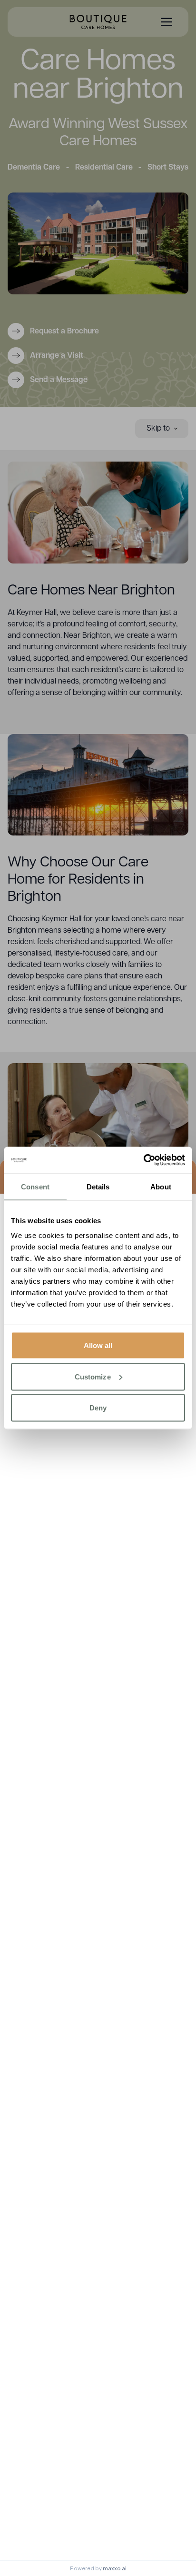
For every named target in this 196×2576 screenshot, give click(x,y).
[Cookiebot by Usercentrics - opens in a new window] (143, 1160)
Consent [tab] (35, 1186)
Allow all (98, 1345)
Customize (93, 1376)
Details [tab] (98, 1186)
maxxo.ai (115, 2568)
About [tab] (161, 1186)
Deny (98, 1408)
